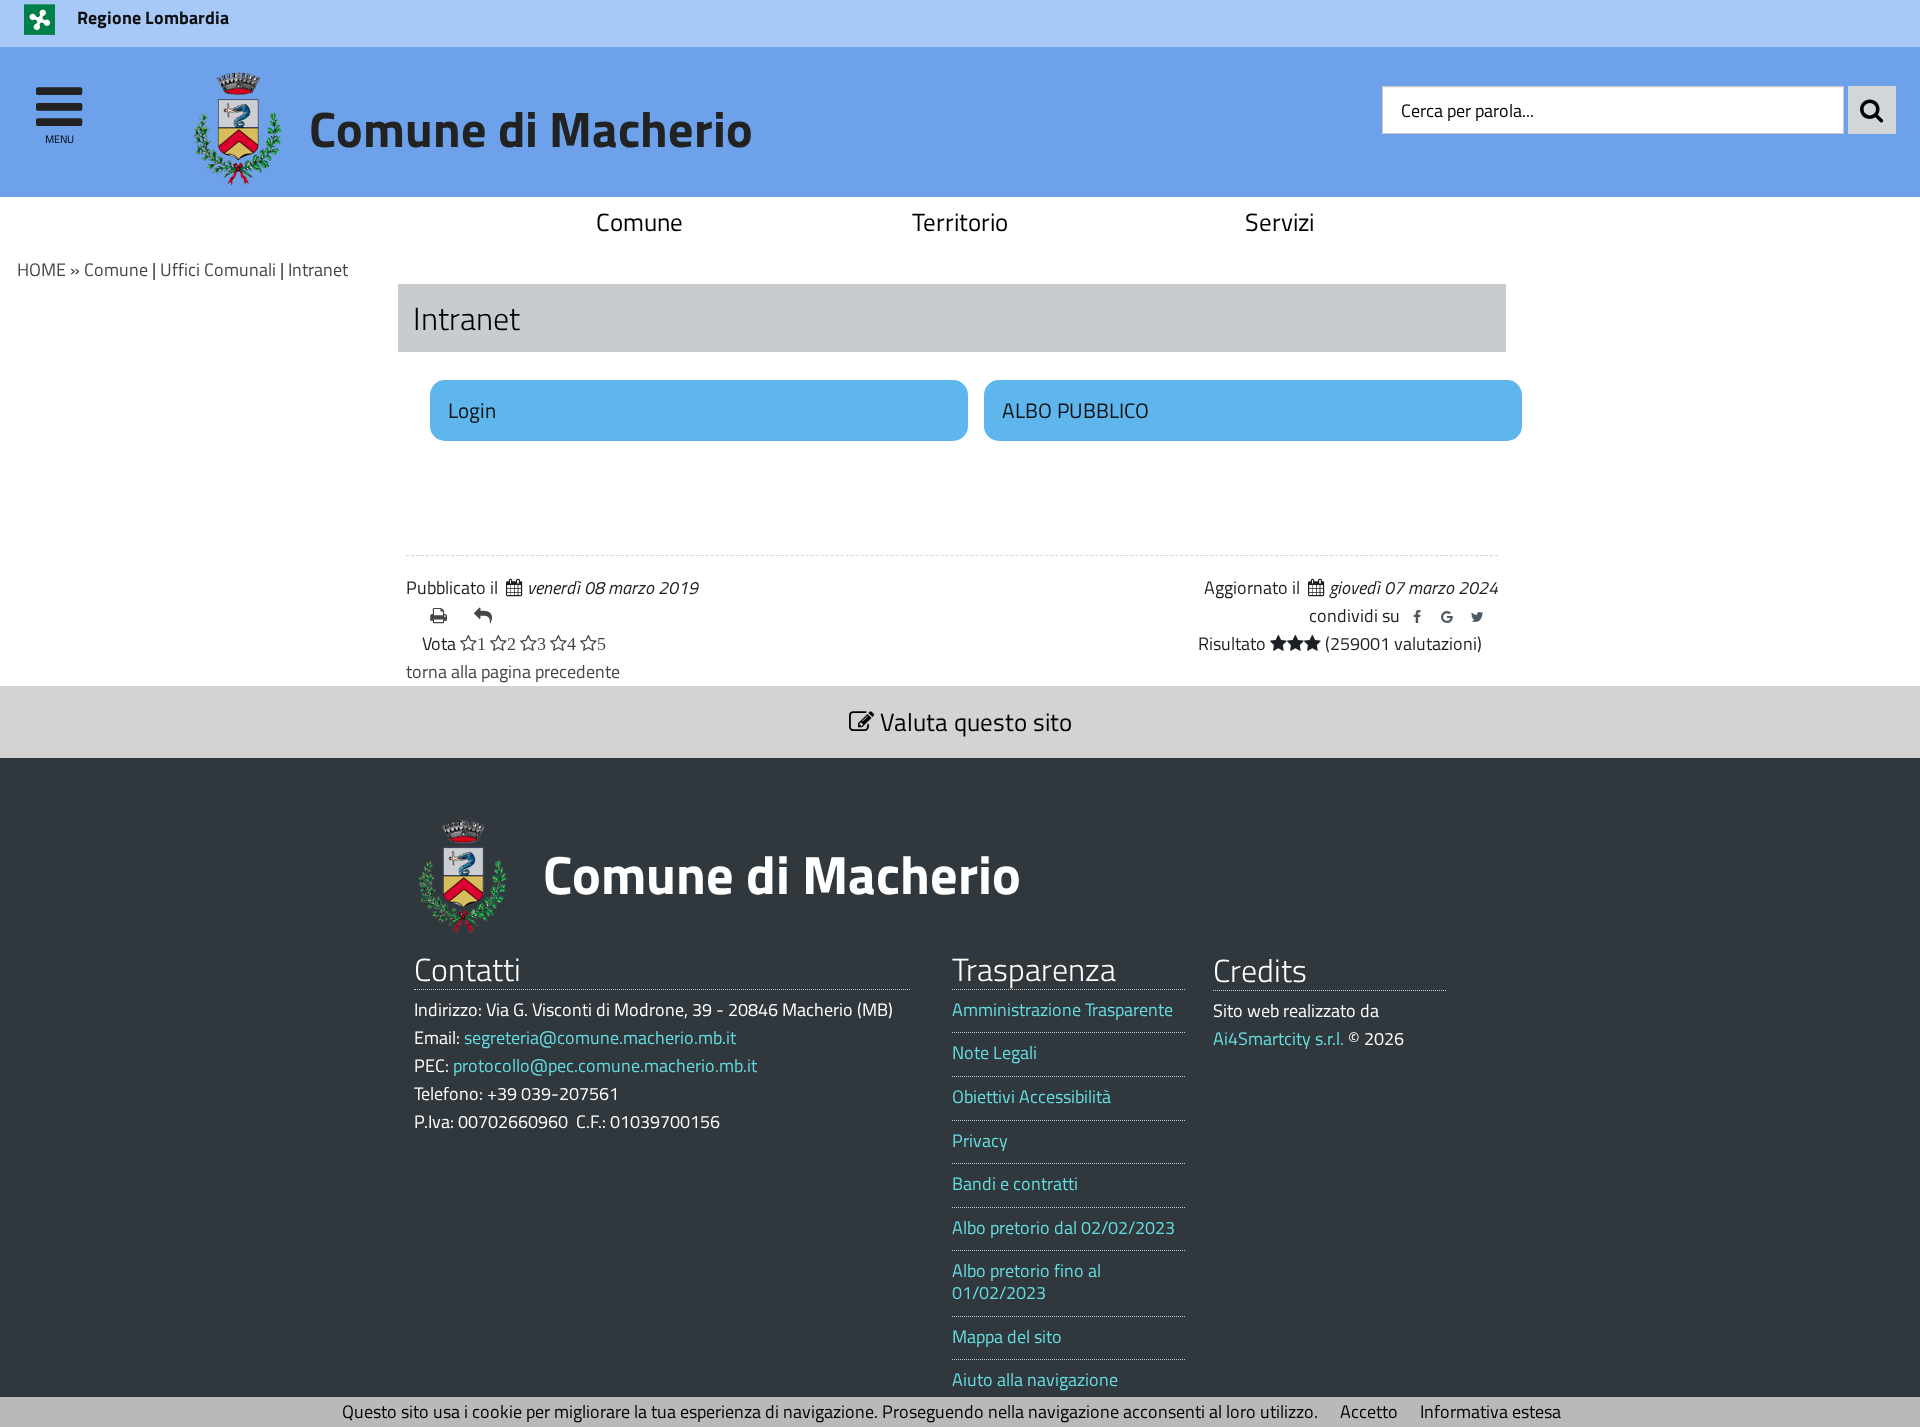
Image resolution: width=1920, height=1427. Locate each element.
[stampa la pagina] (444, 616)
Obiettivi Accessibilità (1031, 1097)
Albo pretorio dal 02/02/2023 (1063, 1228)
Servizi (1279, 221)
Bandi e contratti (1015, 1184)
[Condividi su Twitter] (1477, 617)
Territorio (960, 221)
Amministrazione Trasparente (1062, 1010)
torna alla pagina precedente (513, 671)
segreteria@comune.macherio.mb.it (600, 1037)
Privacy (980, 1141)
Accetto (1369, 1411)
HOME (41, 269)
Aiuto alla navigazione (1035, 1380)
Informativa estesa (1490, 1411)
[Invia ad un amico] (488, 616)
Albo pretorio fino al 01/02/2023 (1026, 1281)
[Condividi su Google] (1447, 617)
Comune (639, 221)
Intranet (318, 269)
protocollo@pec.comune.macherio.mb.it (605, 1065)
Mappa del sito (1007, 1337)
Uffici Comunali (218, 269)
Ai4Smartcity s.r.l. (1278, 1038)
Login (472, 410)
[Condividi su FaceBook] (1417, 617)
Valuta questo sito (973, 721)
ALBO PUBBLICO (1075, 410)
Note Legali (994, 1053)
